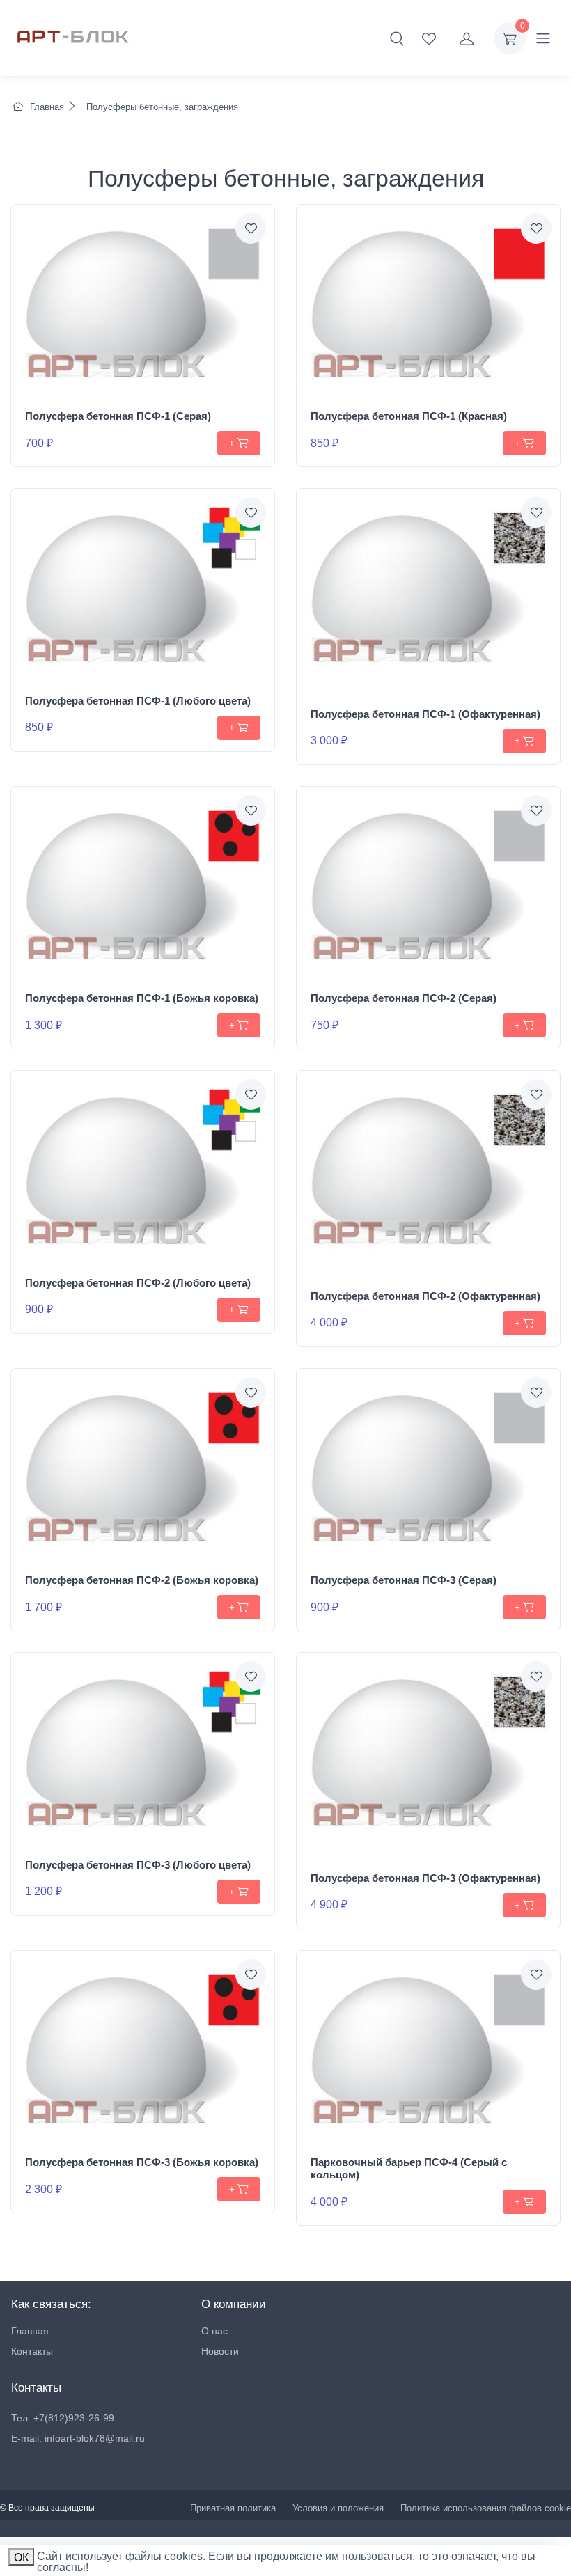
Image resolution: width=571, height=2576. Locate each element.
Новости (220, 2351)
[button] (397, 38)
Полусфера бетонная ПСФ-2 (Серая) (404, 998)
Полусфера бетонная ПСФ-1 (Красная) (409, 416)
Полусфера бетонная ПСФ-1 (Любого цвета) (138, 701)
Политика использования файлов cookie (486, 2508)
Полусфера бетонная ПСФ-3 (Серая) (404, 1580)
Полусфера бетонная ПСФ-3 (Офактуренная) (425, 1878)
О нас (214, 2331)
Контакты (32, 2351)
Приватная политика (233, 2508)
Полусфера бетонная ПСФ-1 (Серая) (118, 416)
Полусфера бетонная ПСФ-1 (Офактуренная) (425, 714)
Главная (47, 107)
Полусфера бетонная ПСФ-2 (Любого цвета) (138, 1283)
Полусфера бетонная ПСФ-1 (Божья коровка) (142, 998)
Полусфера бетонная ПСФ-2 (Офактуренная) (425, 1296)
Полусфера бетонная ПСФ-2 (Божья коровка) (142, 1580)
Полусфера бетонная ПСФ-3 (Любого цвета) (138, 1865)
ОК (21, 2558)
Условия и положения (338, 2508)
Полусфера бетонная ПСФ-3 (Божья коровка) (142, 2162)
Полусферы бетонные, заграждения (161, 107)
